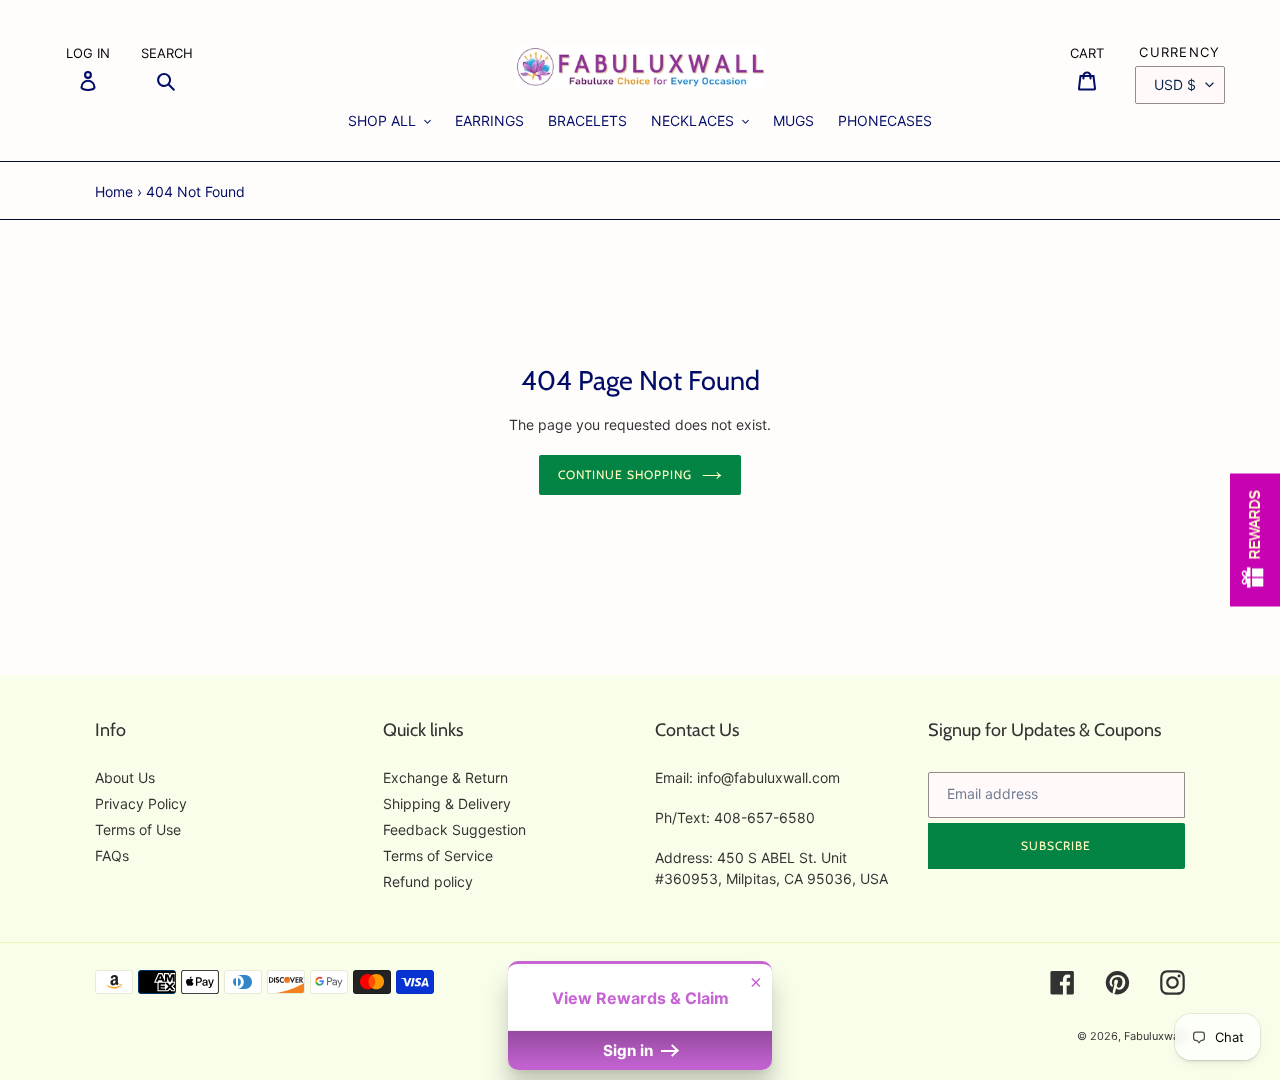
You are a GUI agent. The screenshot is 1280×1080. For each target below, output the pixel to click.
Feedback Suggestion (454, 829)
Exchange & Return (445, 777)
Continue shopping (624, 474)
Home (114, 191)
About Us (125, 777)
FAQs (112, 855)
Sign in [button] (630, 1050)
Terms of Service (438, 855)
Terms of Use (138, 829)
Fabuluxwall (1154, 1036)
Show (1255, 540)
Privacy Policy (141, 803)
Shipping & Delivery (447, 803)
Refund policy (428, 881)
